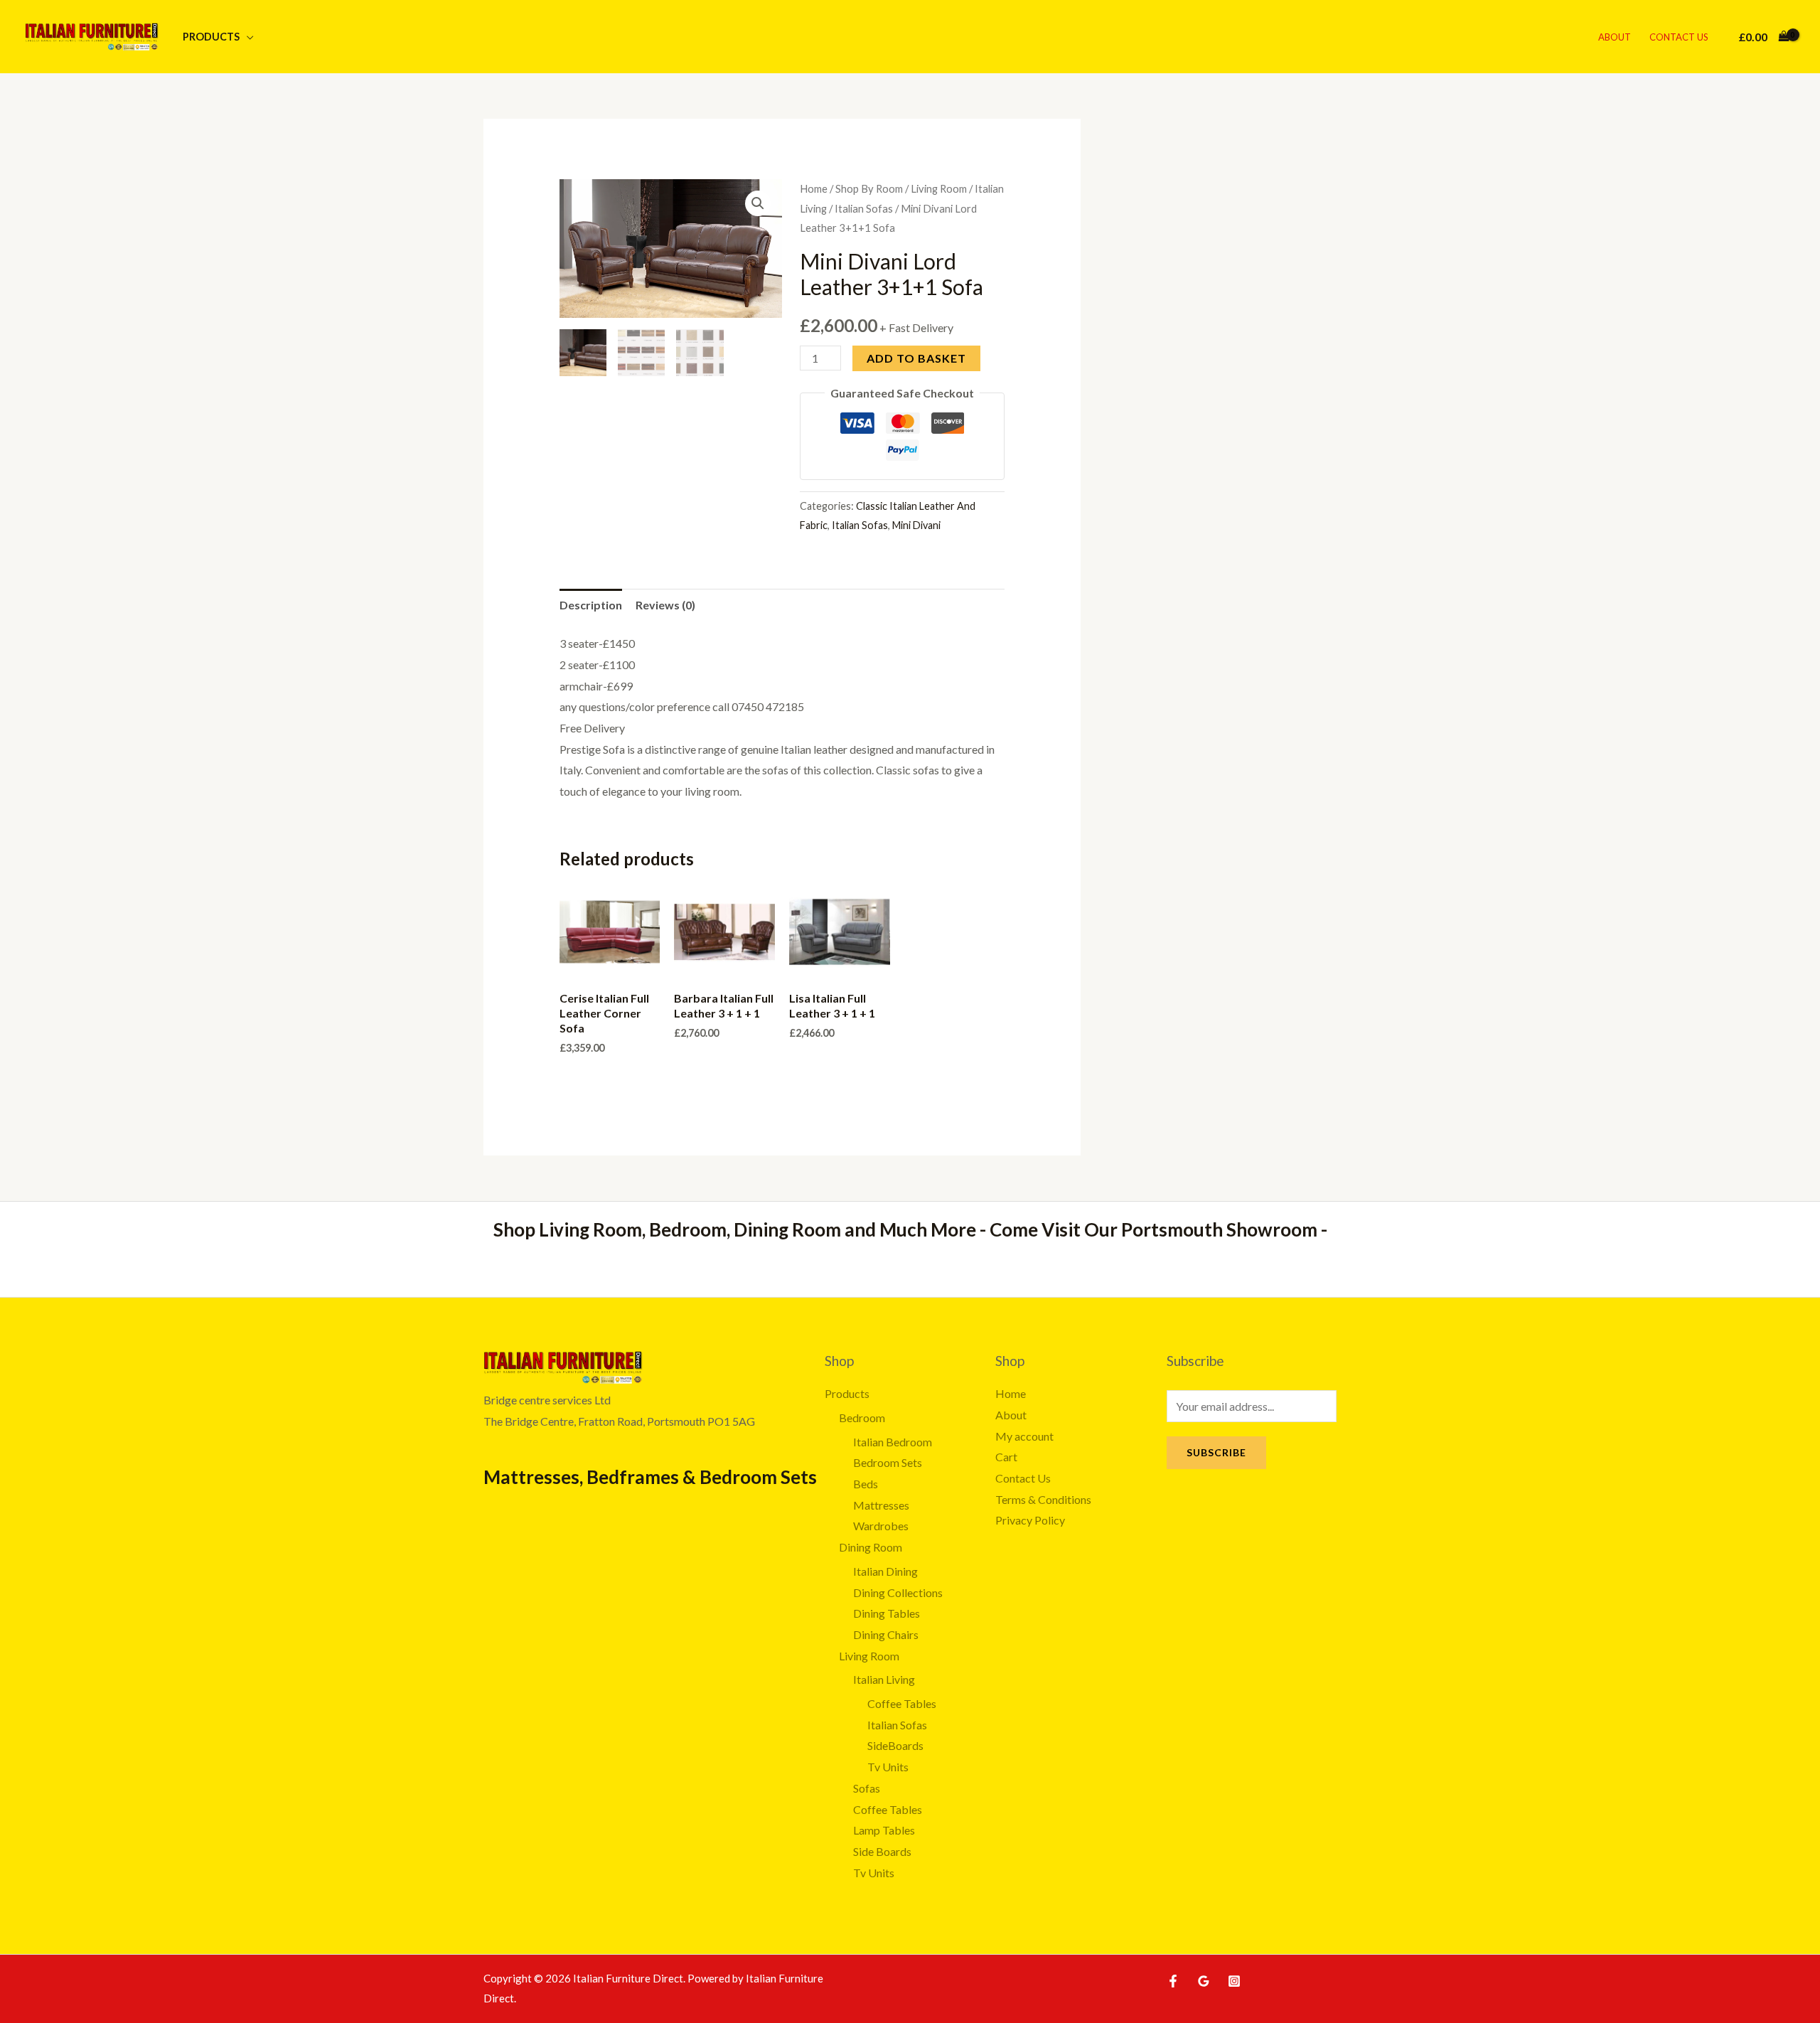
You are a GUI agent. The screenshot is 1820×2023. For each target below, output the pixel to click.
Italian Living (884, 1679)
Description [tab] (591, 605)
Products (211, 37)
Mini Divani (916, 525)
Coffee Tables (902, 1703)
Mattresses (881, 1505)
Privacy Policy (1030, 1520)
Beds (866, 1484)
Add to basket (916, 358)
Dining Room (871, 1547)
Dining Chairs (886, 1634)
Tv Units (888, 1767)
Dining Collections (898, 1592)
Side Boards (882, 1851)
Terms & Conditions (1043, 1499)
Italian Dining (885, 1571)
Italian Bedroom (893, 1442)
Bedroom (862, 1418)
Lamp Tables (884, 1830)
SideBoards (895, 1745)
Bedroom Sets (888, 1462)
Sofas (867, 1788)
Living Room (939, 188)
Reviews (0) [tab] (665, 605)
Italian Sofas (864, 208)
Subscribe (1216, 1452)
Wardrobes (881, 1526)
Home (814, 188)
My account (1024, 1436)
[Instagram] (1234, 1981)
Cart (1006, 1457)
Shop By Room (869, 188)
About (1615, 37)
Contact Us (1679, 37)
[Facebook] (1173, 1981)
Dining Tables (887, 1613)
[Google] (1204, 1981)
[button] (758, 203)
